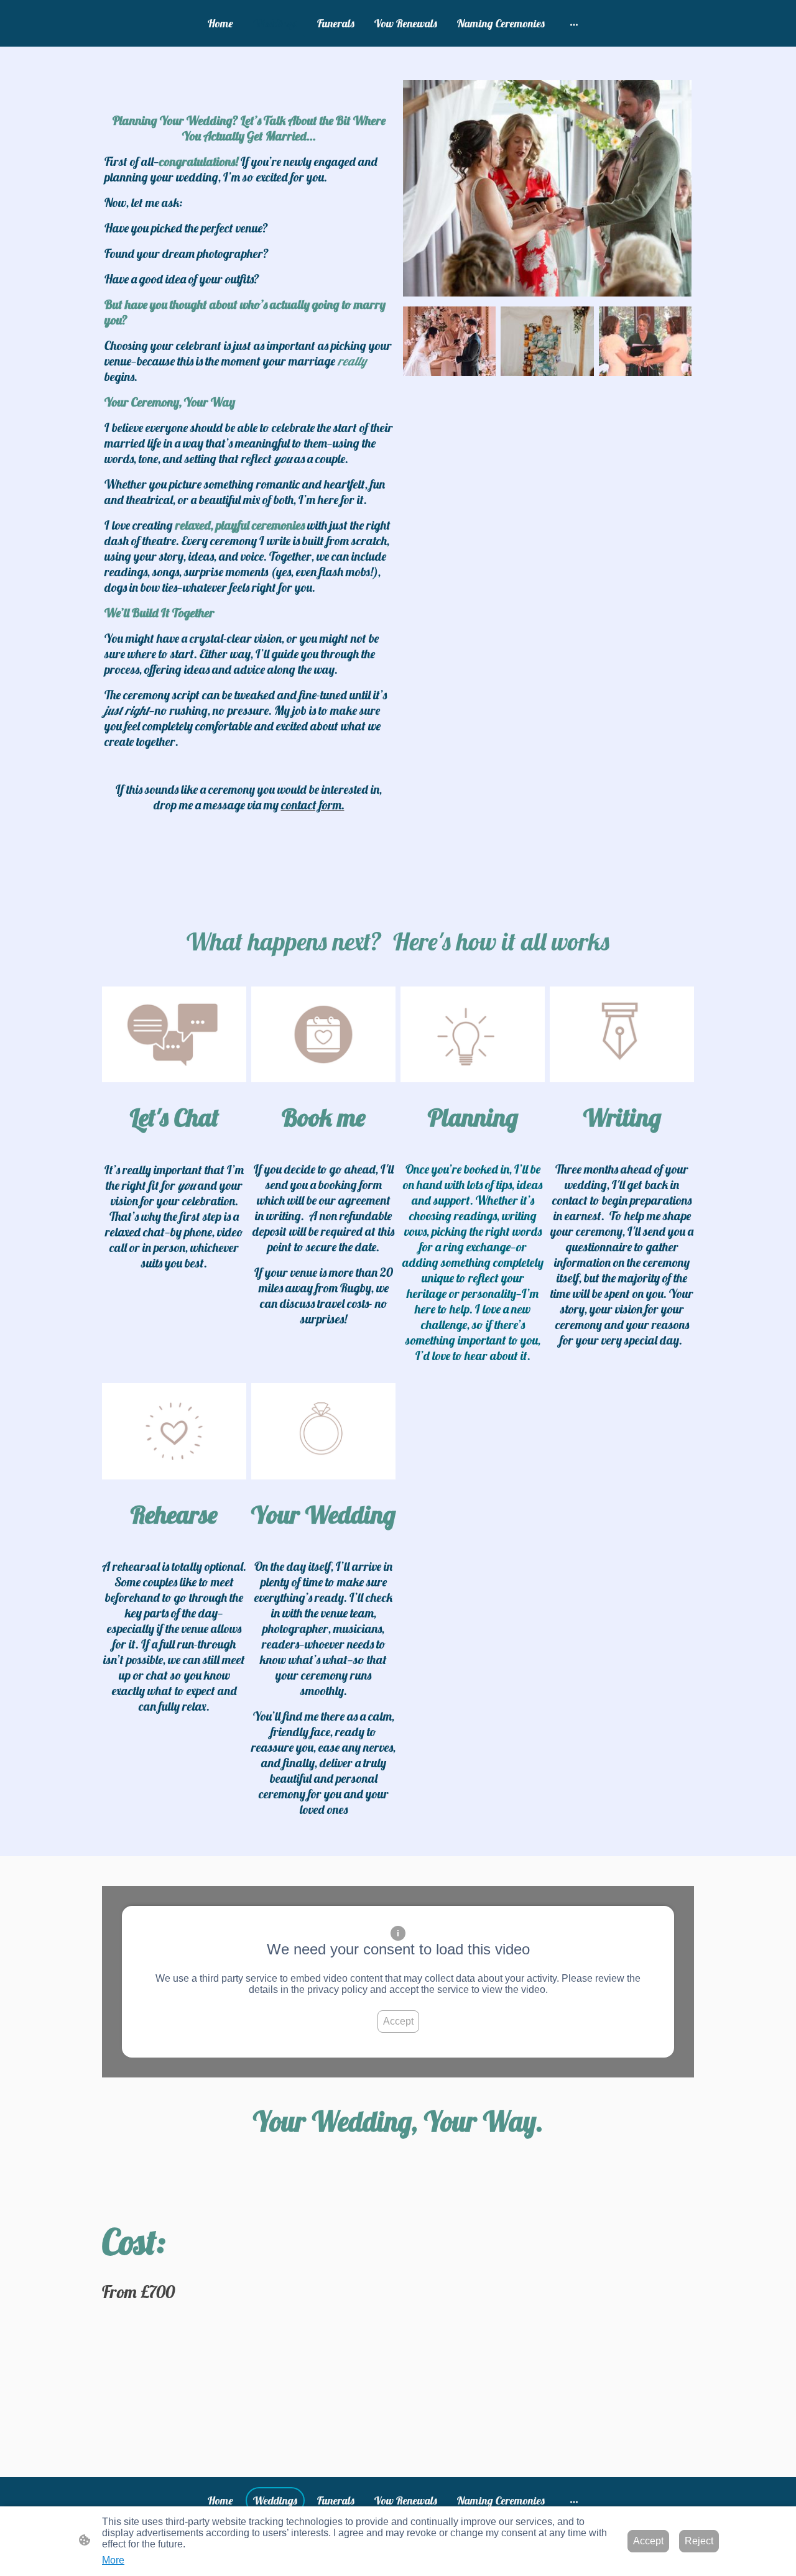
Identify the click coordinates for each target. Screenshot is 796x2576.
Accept (398, 2021)
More (113, 2560)
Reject (699, 2541)
